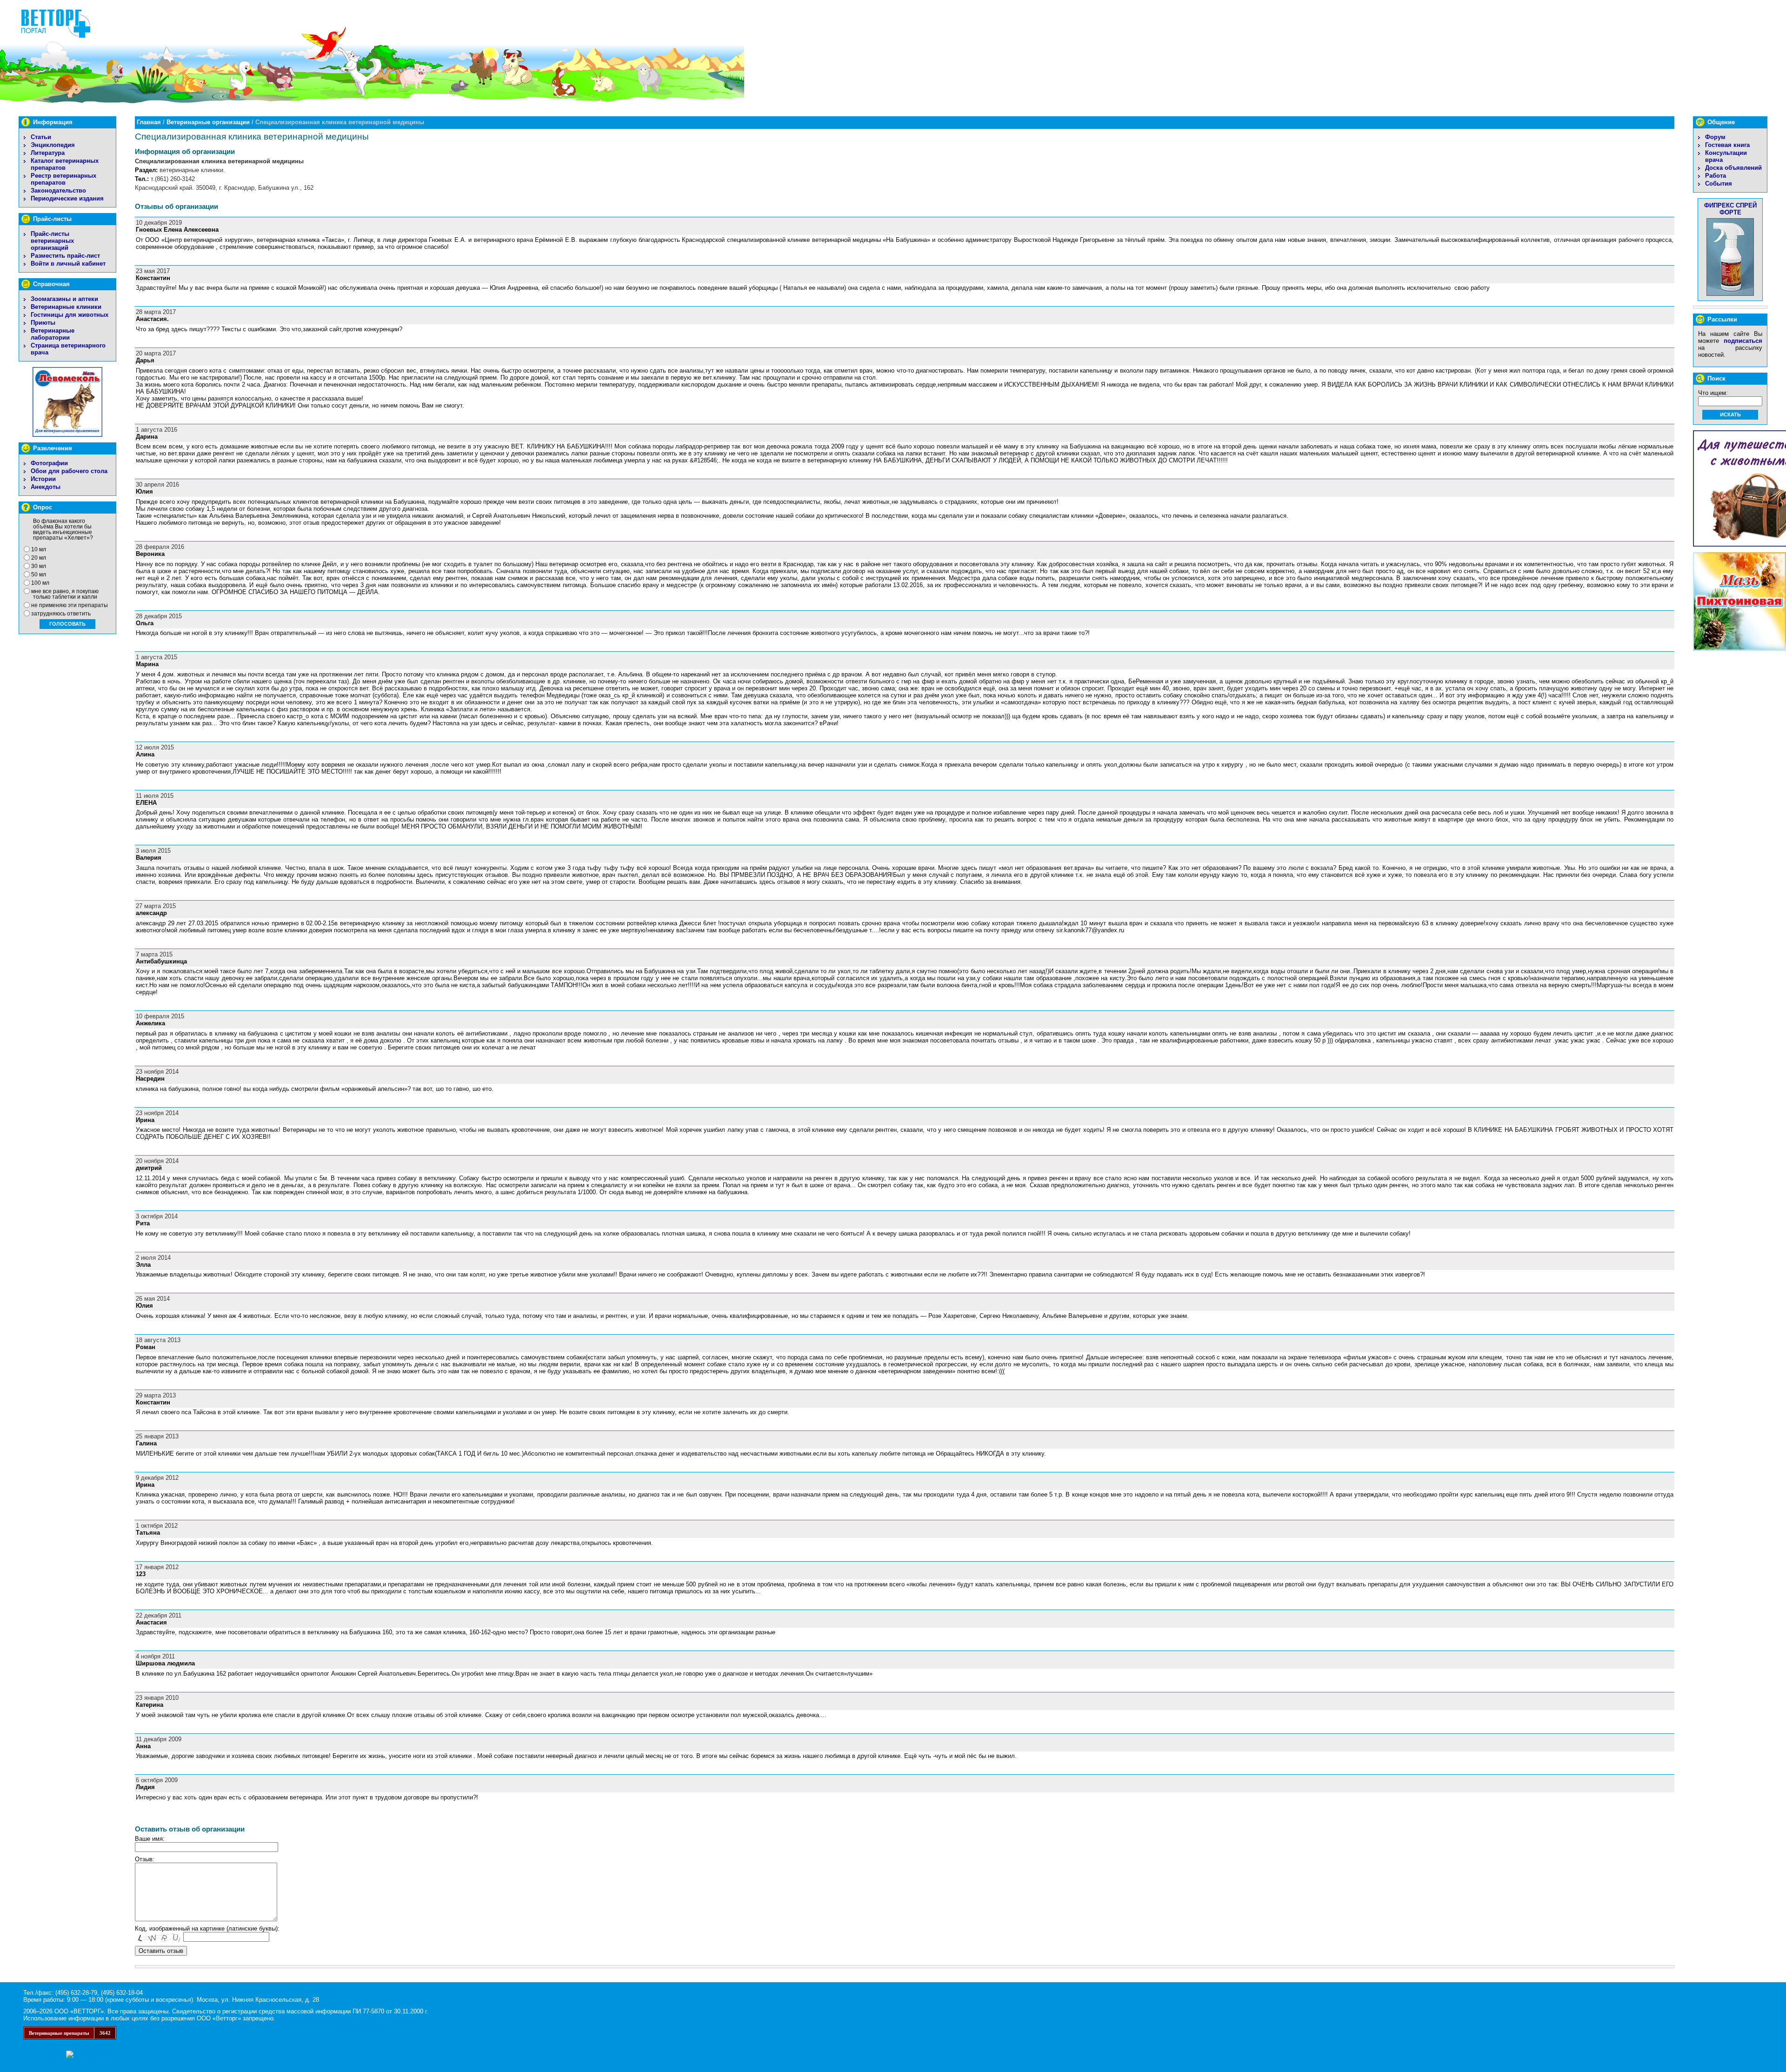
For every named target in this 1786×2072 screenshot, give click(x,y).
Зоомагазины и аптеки (64, 299)
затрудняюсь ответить (61, 614)
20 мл (39, 558)
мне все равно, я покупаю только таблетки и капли (65, 594)
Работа (1716, 176)
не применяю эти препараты (70, 605)
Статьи (41, 137)
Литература (48, 153)
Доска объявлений (1733, 168)
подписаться (1743, 341)
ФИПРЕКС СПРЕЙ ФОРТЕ (1730, 209)
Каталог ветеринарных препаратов (65, 164)
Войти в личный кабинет (68, 264)
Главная (149, 122)
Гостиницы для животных (70, 315)
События (1719, 184)
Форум (1715, 137)
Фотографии (49, 463)
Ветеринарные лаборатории (53, 334)
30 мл (39, 566)
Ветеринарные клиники (66, 307)
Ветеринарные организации (208, 122)
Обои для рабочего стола (69, 471)
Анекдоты (46, 487)
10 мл (39, 549)
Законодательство (58, 190)
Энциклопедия (53, 145)
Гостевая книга (1727, 145)
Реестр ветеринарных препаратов (63, 179)
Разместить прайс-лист (65, 256)
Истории (43, 479)
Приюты (43, 323)
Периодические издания (67, 198)
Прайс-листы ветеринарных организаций (52, 241)
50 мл (39, 575)
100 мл (40, 583)
